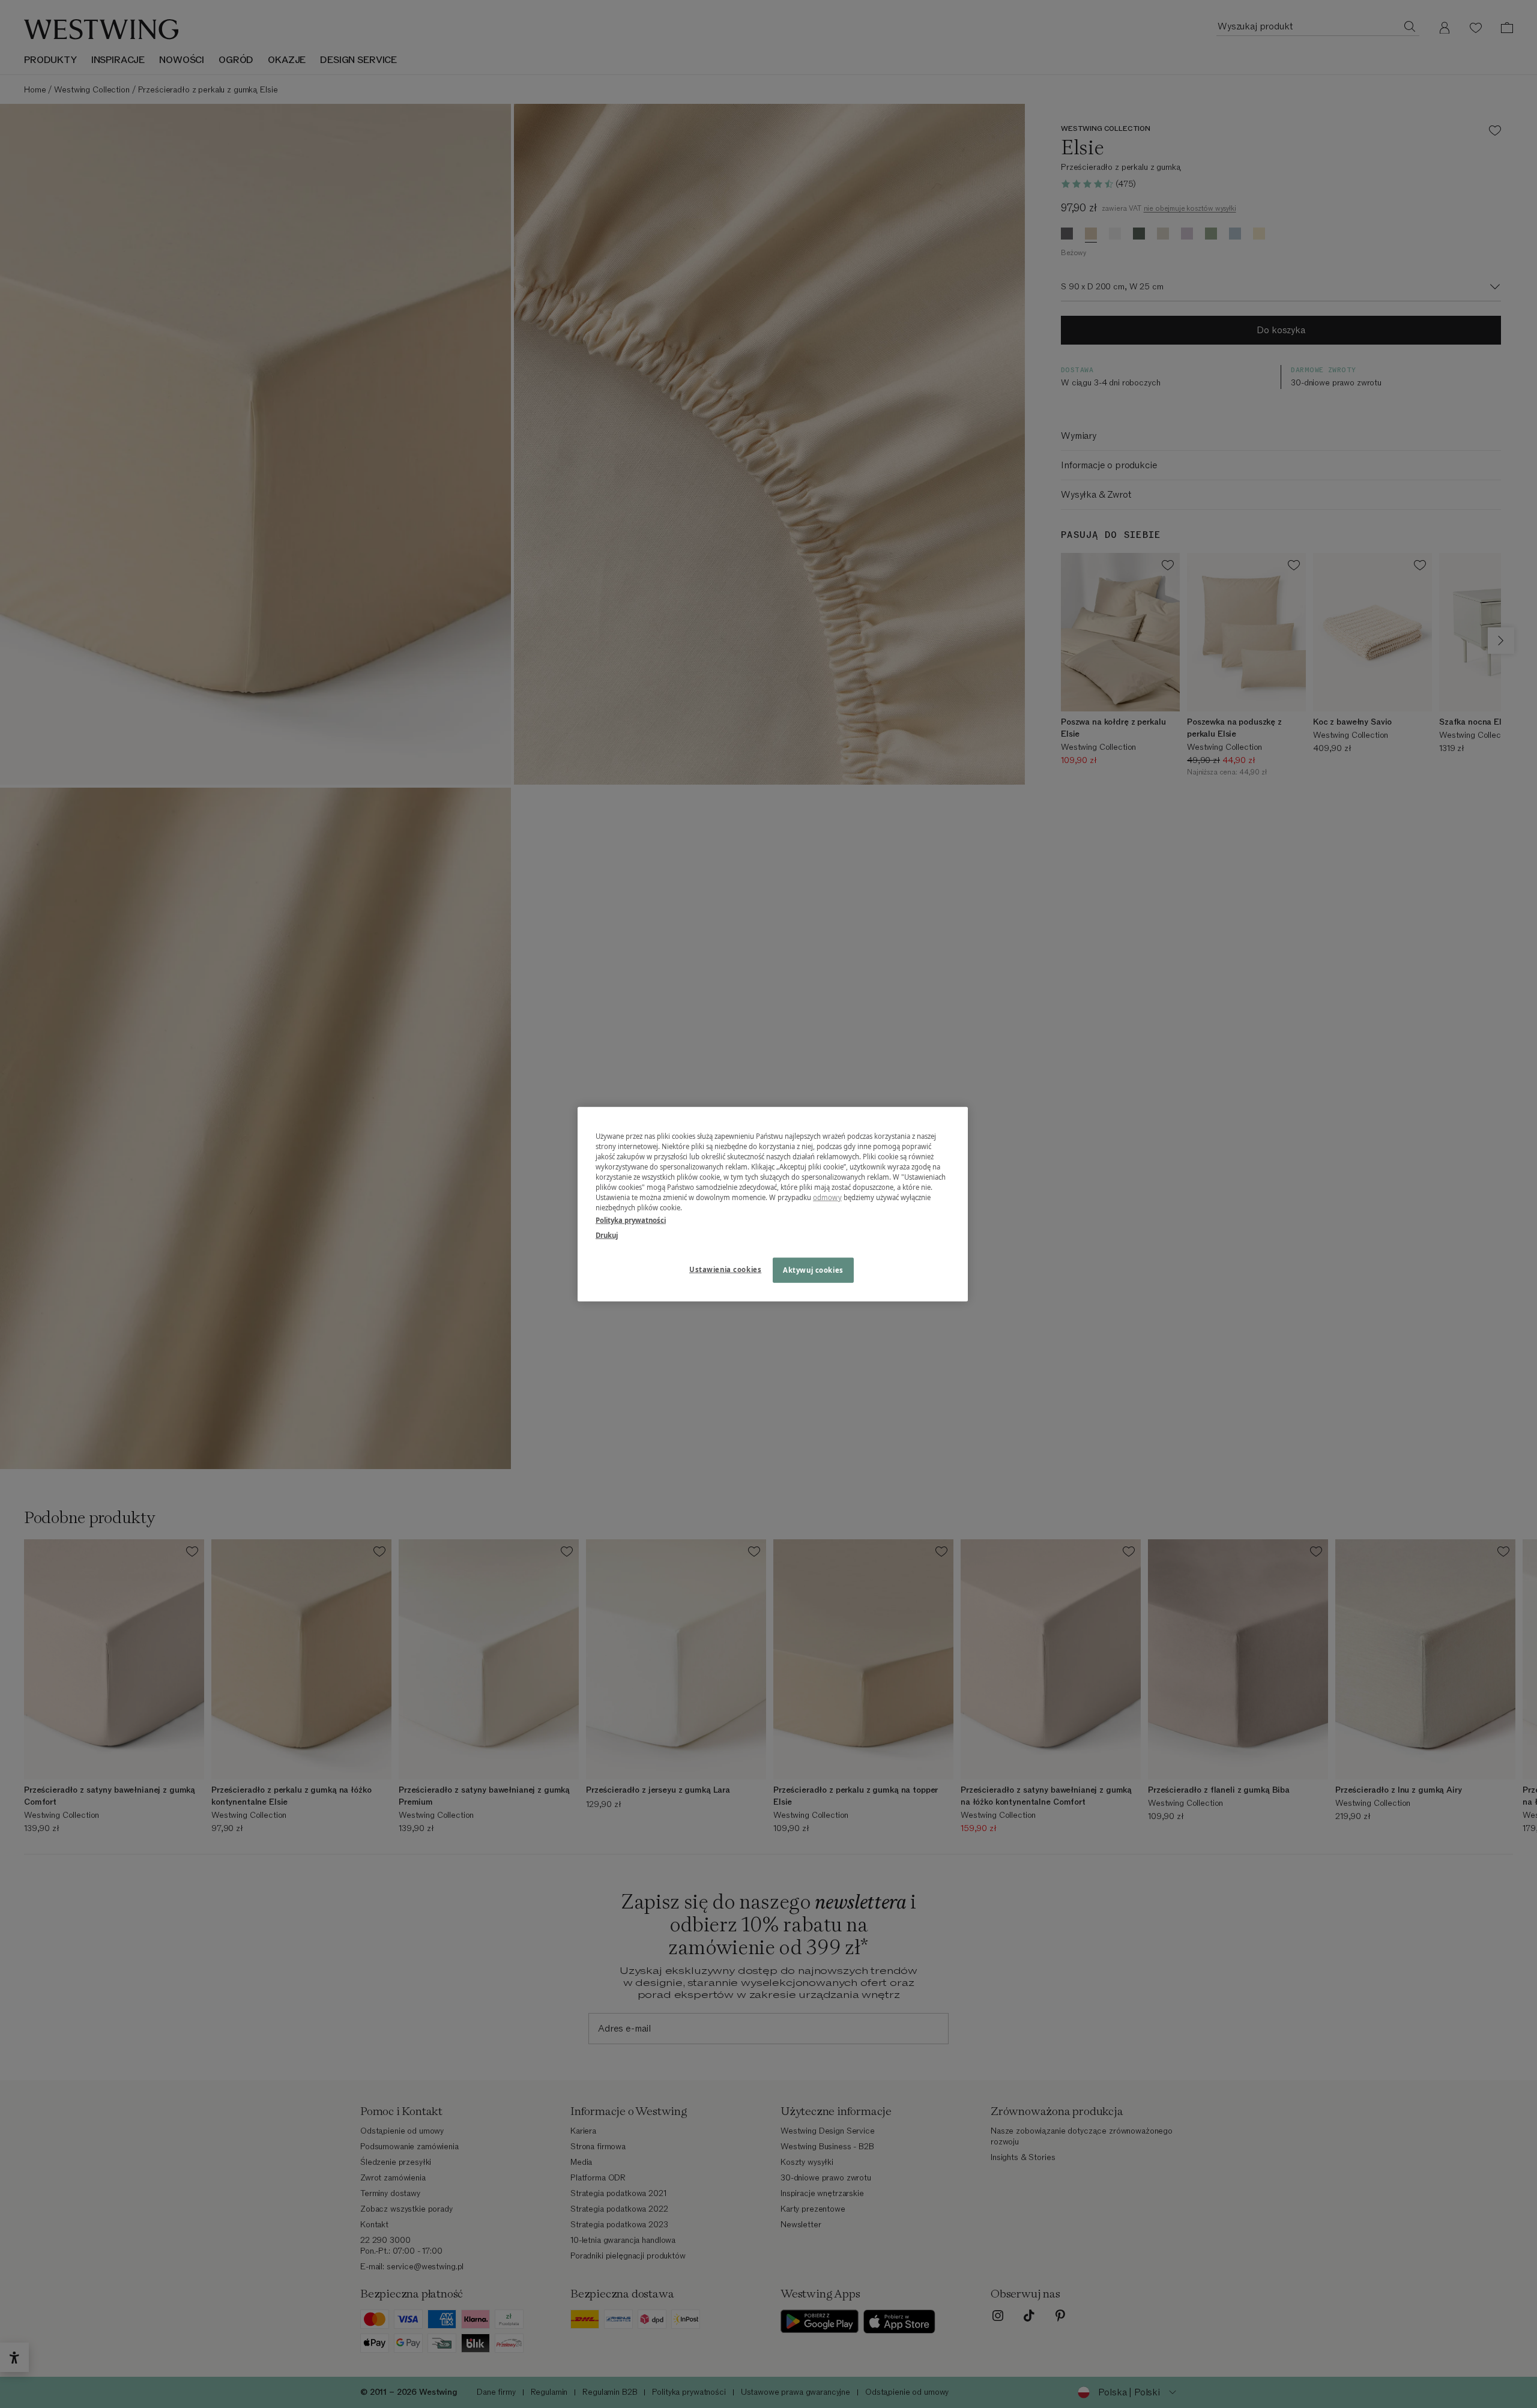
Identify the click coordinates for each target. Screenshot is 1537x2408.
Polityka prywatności (631, 1220)
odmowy (827, 1197)
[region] (773, 1204)
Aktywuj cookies (813, 1270)
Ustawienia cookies (725, 1269)
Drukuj (607, 1235)
